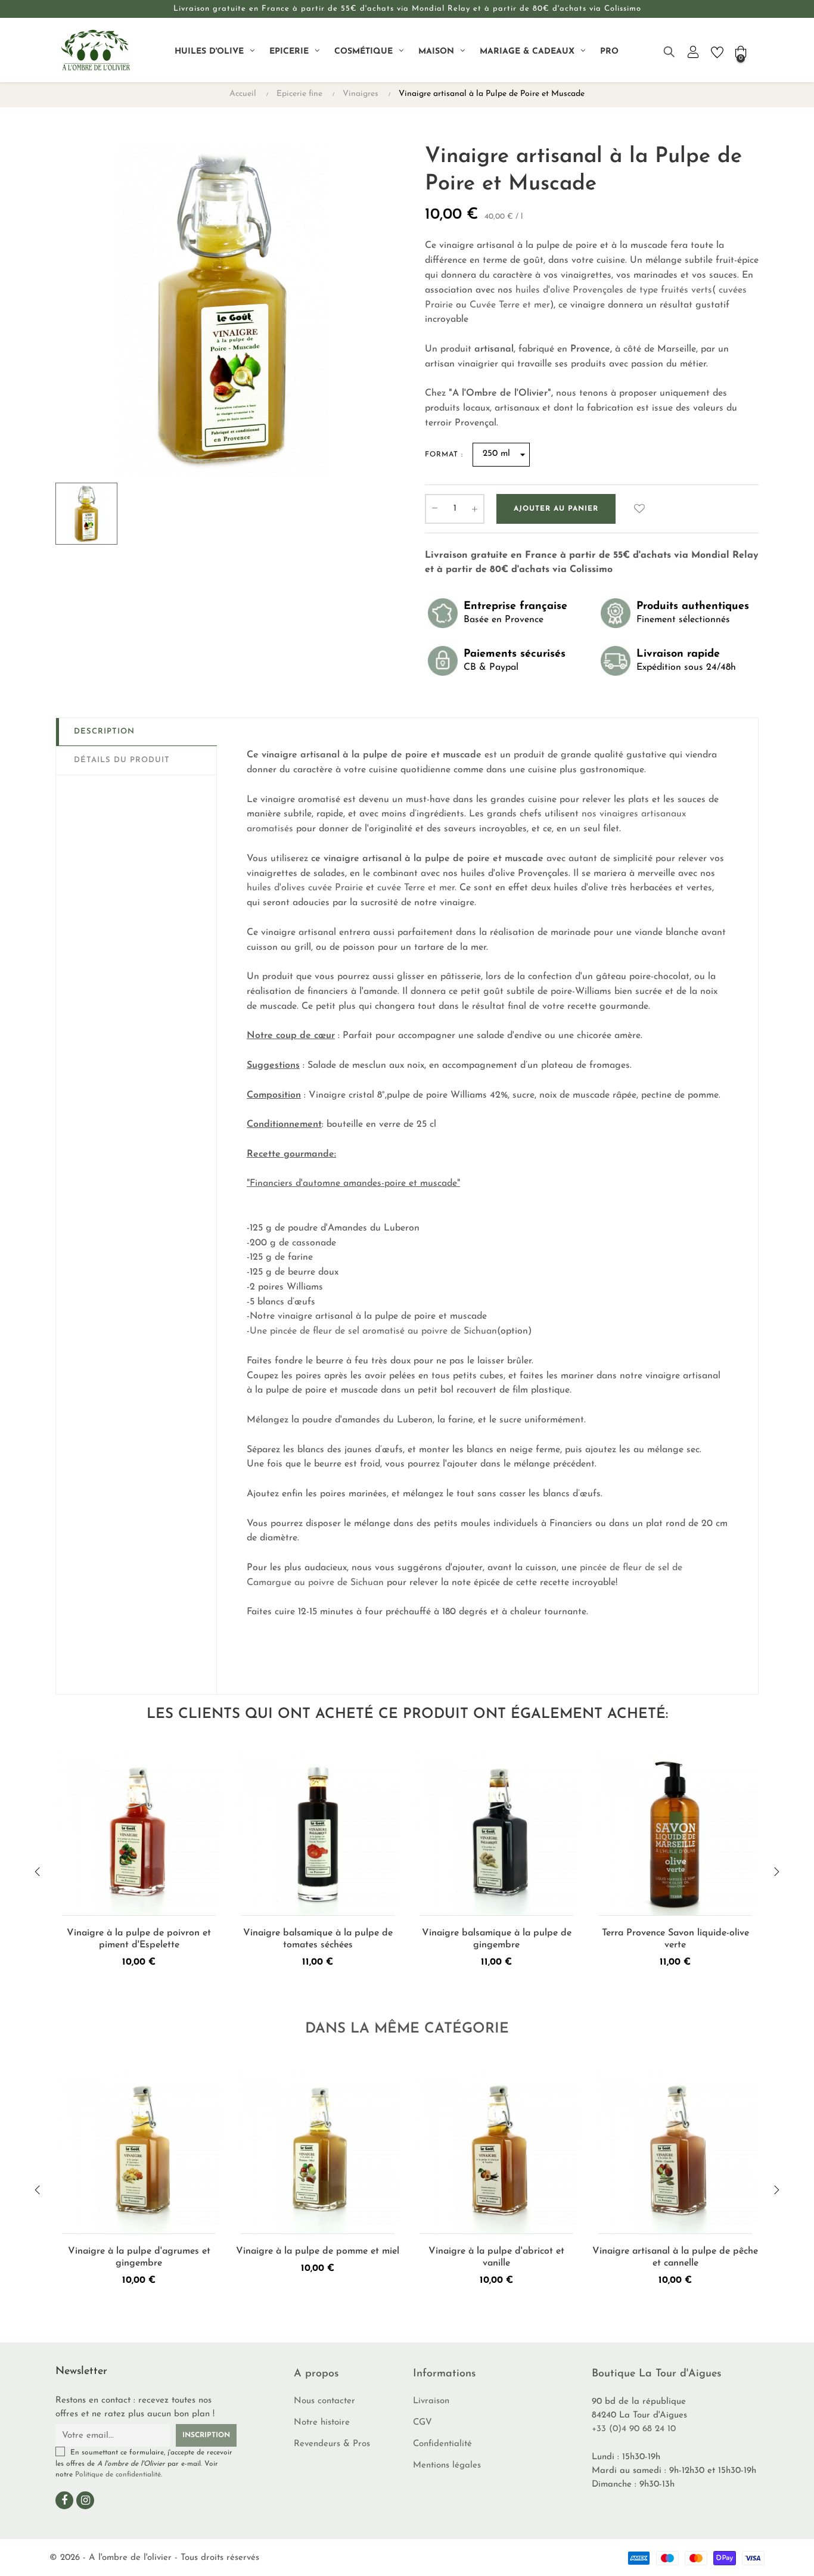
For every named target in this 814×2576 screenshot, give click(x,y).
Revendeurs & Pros (332, 2444)
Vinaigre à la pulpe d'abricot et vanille (496, 2257)
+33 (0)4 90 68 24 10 (634, 2429)
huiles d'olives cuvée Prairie (305, 888)
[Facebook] (64, 2500)
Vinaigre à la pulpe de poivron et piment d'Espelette (139, 1939)
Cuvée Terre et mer (510, 305)
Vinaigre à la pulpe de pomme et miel (318, 2251)
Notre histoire (322, 2423)
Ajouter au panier (556, 509)
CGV (422, 2423)
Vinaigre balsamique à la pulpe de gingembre (497, 1939)
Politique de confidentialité (118, 2475)
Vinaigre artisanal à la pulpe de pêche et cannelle (675, 2257)
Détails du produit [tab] (122, 760)
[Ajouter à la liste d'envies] (639, 509)
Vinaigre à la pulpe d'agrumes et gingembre (139, 2257)
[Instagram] (85, 2500)
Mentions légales (447, 2465)
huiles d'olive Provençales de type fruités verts (614, 290)
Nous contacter (324, 2401)
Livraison (431, 2401)
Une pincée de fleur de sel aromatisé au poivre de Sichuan (373, 1331)
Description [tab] (104, 731)
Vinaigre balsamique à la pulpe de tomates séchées (318, 1939)
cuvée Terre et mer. (418, 888)
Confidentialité (442, 2444)
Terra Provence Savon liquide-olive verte (675, 1939)
